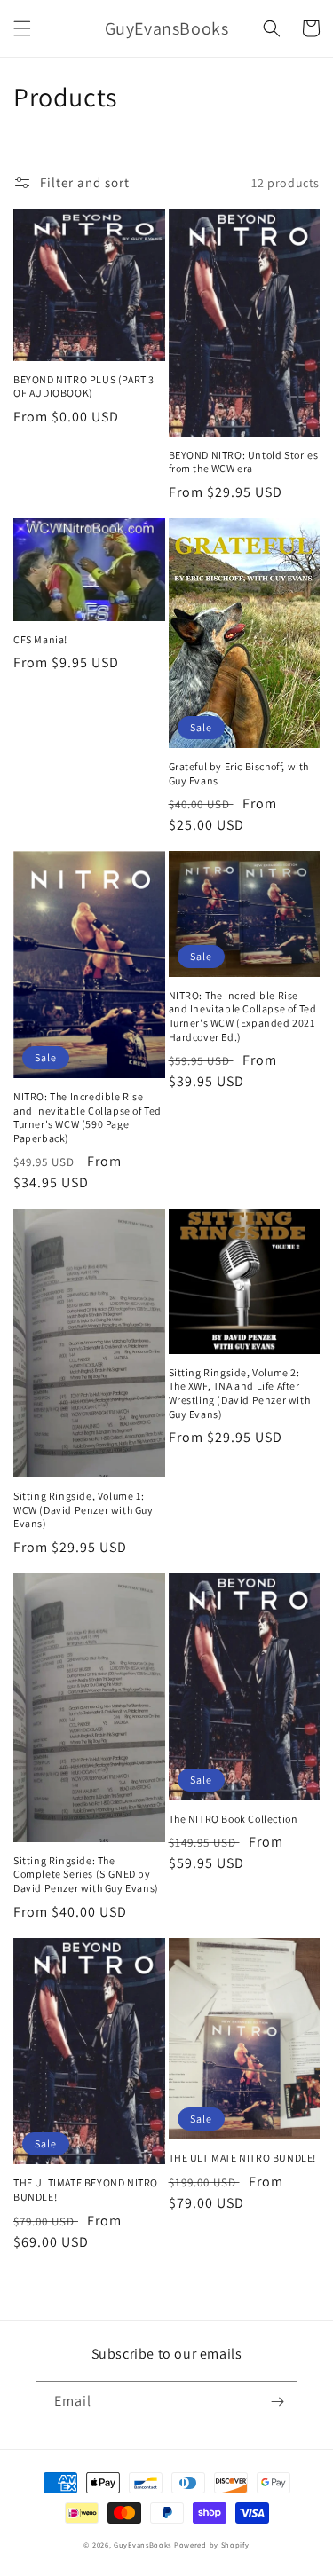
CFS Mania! (40, 639)
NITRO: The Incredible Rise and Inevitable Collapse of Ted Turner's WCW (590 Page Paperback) (87, 1117)
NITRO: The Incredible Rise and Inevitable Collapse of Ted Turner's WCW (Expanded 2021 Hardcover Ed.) (243, 1016)
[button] (22, 28)
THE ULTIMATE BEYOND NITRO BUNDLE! (86, 2190)
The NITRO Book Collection (234, 1819)
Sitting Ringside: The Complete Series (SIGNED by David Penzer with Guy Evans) (86, 1874)
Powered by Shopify (212, 2544)
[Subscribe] (277, 2402)
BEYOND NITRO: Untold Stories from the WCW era (244, 462)
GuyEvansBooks (143, 2544)
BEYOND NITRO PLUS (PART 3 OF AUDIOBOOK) (84, 386)
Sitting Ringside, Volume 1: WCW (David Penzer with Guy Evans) (83, 1509)
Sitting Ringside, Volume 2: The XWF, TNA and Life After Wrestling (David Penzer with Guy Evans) (240, 1393)
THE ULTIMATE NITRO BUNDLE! (243, 2158)
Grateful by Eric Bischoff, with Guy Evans (239, 773)
